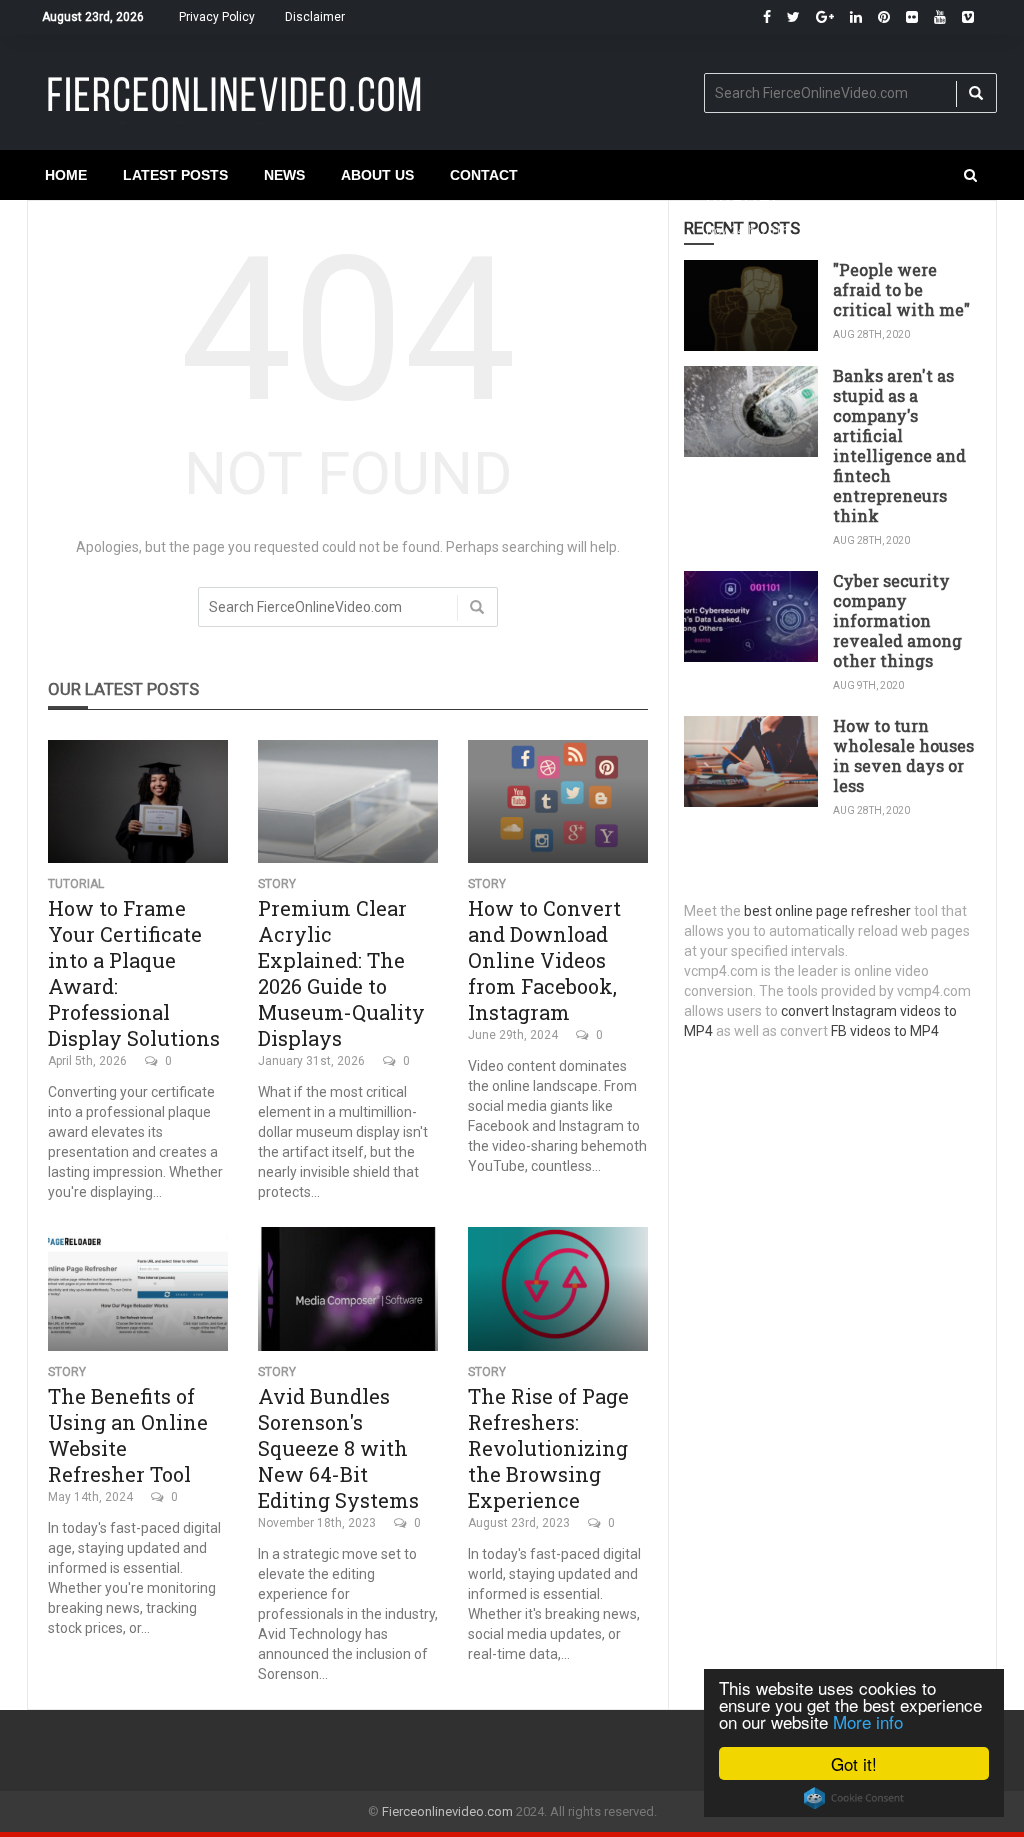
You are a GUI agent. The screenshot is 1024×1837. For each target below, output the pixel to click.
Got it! (854, 1763)
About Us (377, 175)
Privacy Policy (217, 17)
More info (868, 1721)
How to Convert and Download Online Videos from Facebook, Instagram (544, 960)
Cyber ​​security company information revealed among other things (897, 620)
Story (277, 884)
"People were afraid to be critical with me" (901, 289)
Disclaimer (315, 17)
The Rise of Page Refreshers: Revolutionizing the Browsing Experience (548, 1448)
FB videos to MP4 (885, 1031)
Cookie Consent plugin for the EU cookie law (854, 1798)
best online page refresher (827, 911)
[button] (970, 175)
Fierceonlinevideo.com (447, 1811)
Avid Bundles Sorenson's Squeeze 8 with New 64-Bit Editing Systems (338, 1448)
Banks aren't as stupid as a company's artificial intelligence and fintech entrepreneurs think (899, 445)
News (284, 175)
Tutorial (76, 884)
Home (66, 175)
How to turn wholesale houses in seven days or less (903, 755)
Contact (484, 175)
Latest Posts (175, 175)
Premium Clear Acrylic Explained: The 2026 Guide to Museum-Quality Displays (341, 973)
